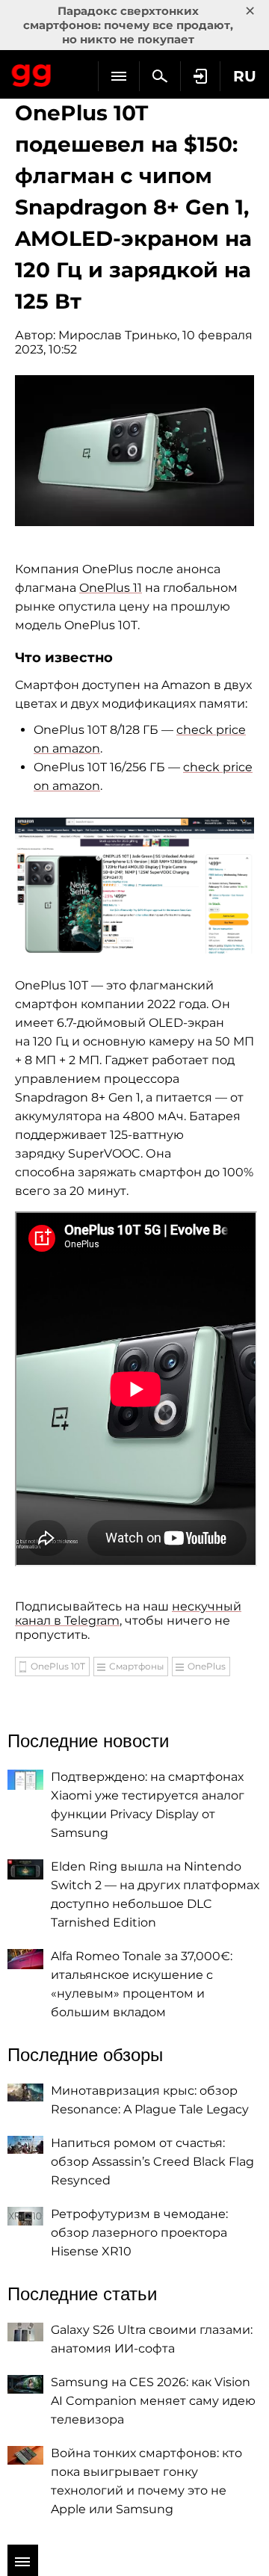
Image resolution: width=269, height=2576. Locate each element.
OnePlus (207, 1666)
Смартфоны (136, 1666)
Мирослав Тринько (118, 335)
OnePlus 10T (58, 1666)
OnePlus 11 (111, 588)
